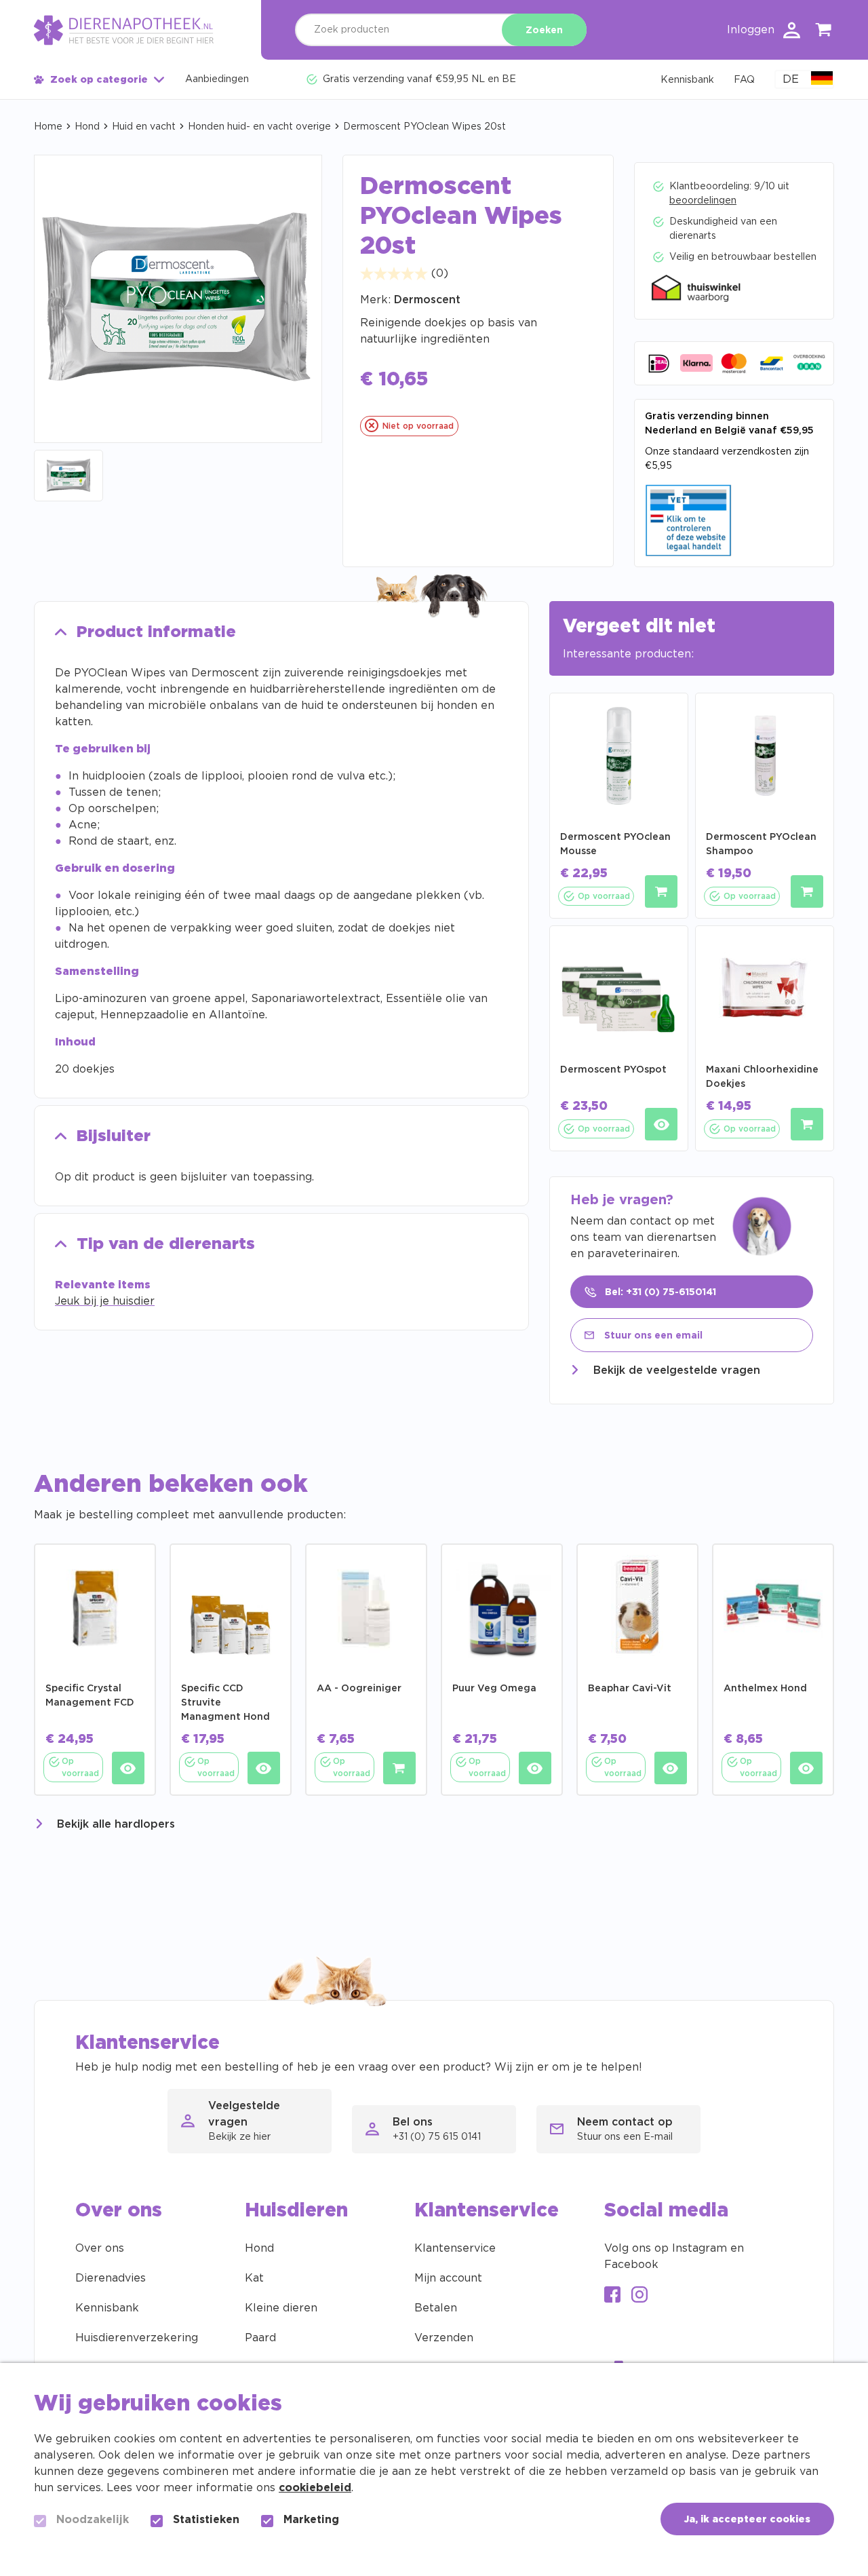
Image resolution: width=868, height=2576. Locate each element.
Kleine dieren (281, 2308)
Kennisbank (107, 2308)
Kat (254, 2278)
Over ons (100, 2248)
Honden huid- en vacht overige (259, 127)
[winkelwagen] (824, 32)
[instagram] (639, 2296)
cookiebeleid (315, 2488)
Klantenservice (455, 2248)
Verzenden (444, 2338)
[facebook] (612, 2296)
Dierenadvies (111, 2278)
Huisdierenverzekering (137, 2338)
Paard (260, 2338)
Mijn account (448, 2278)
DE (791, 79)
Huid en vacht (144, 127)
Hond (87, 127)
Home (48, 127)
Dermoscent (427, 300)
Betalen (436, 2308)
